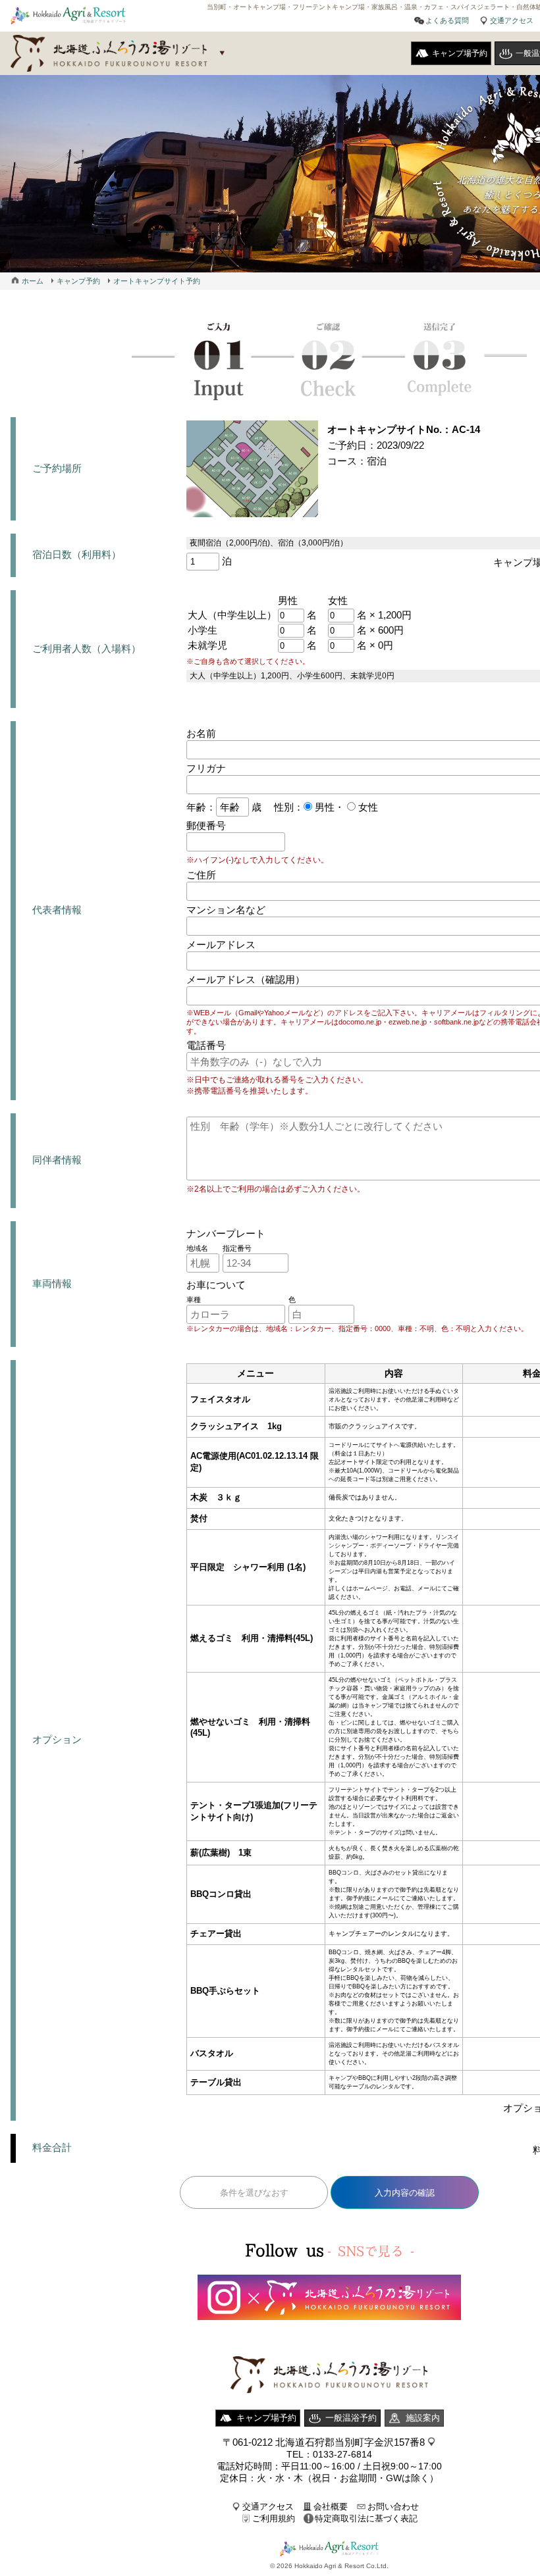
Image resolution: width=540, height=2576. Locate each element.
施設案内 (423, 2418)
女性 (367, 807)
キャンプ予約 (78, 281)
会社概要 (331, 2507)
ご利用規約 (274, 2518)
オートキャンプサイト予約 (157, 281)
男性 (323, 807)
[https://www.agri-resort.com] (329, 2406)
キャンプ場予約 (460, 53)
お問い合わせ (393, 2507)
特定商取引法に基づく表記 (366, 2518)
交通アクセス (512, 20)
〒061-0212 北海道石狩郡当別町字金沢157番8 (324, 2442)
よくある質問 (447, 20)
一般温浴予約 (351, 2418)
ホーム (33, 281)
